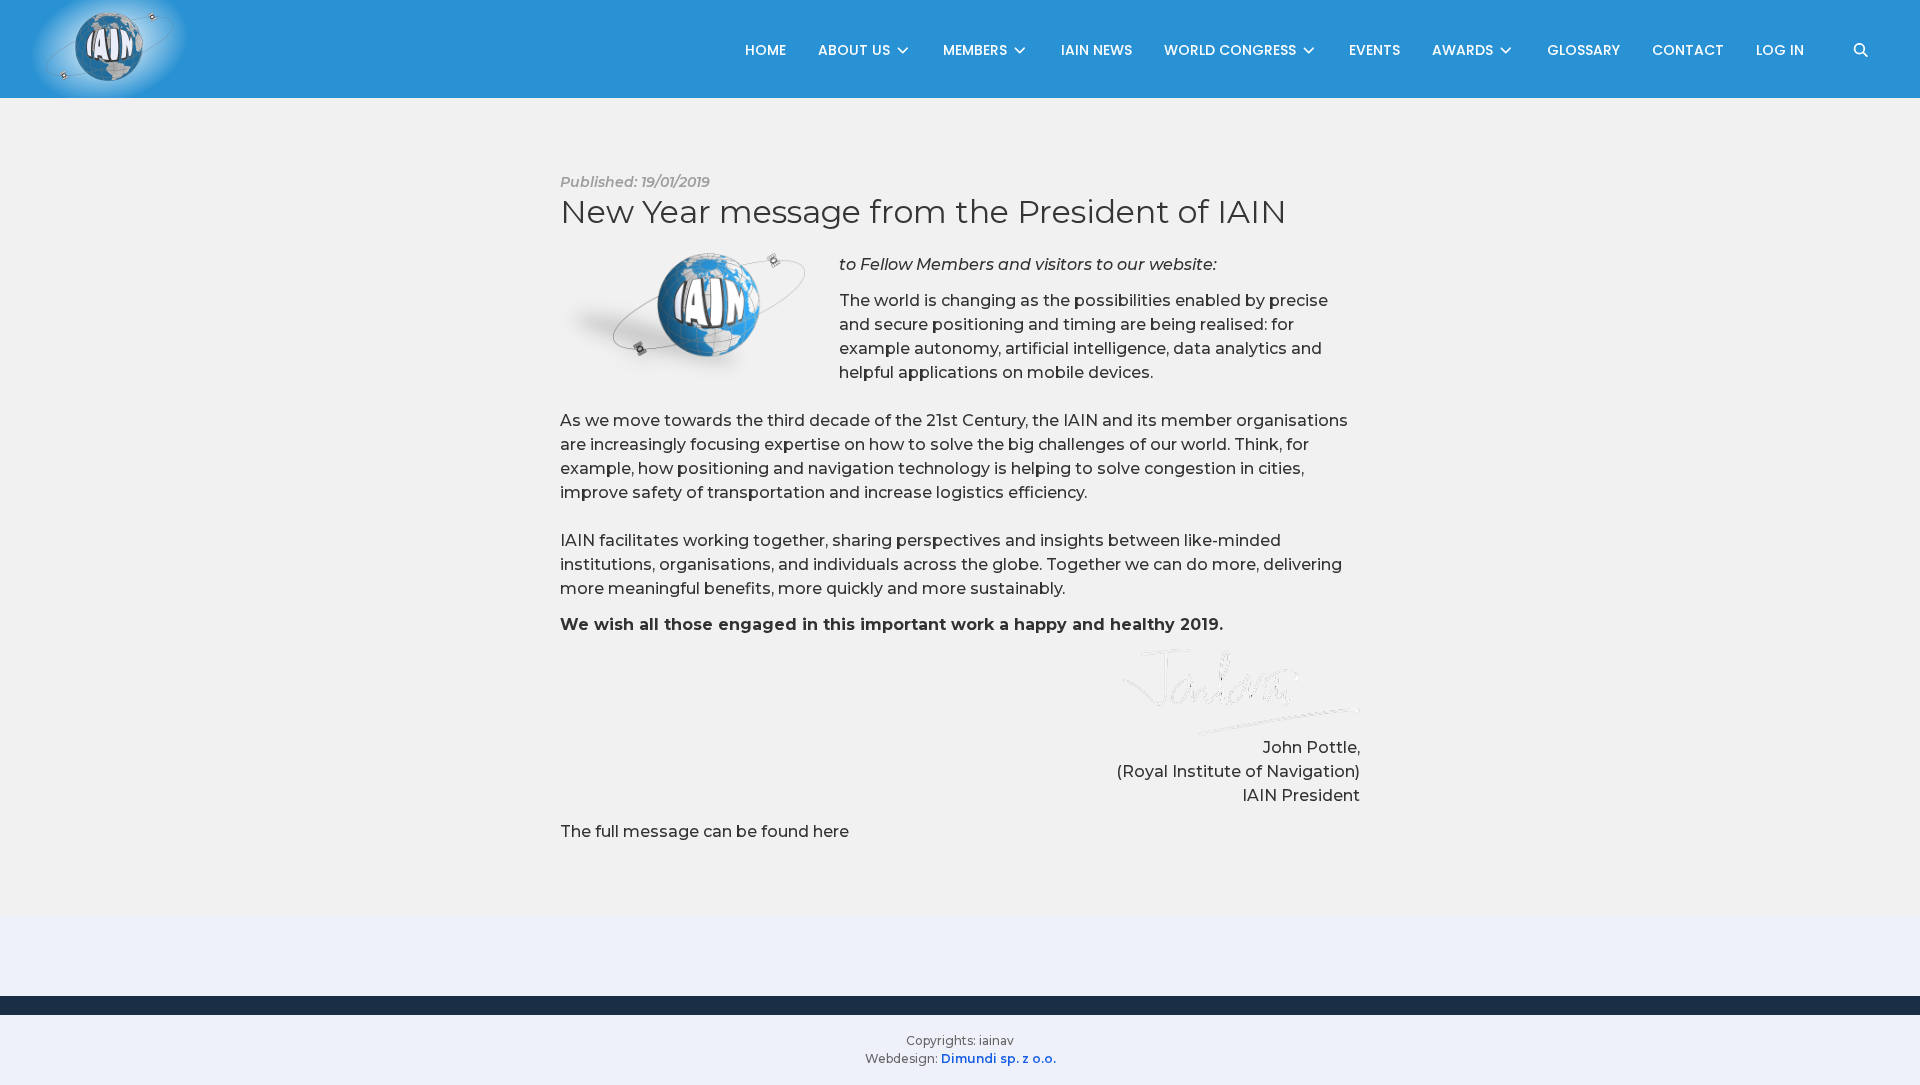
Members (977, 50)
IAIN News (1096, 50)
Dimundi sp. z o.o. (998, 1058)
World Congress (1232, 50)
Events (1374, 50)
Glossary (1583, 50)
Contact (1688, 50)
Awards (1464, 50)
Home (765, 50)
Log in (1780, 50)
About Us (856, 50)
